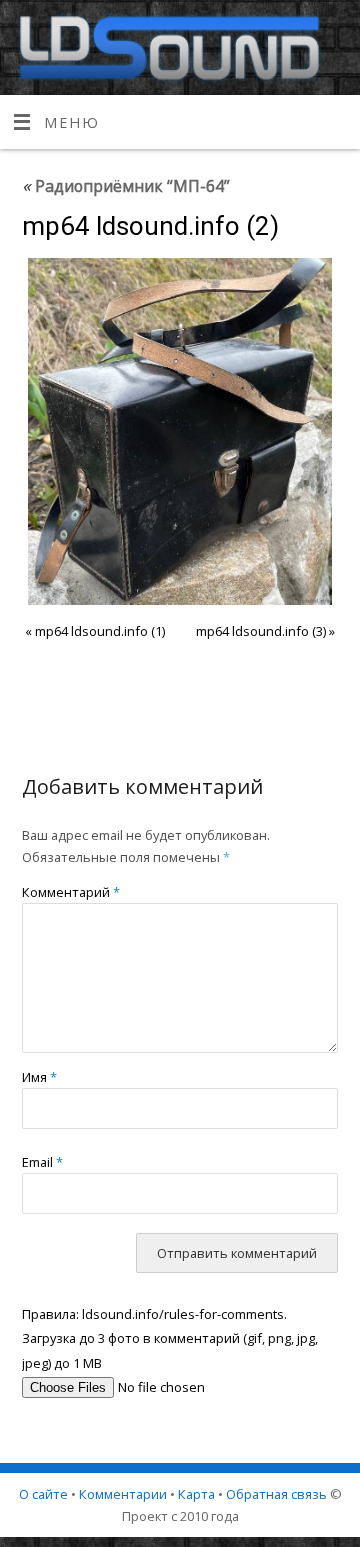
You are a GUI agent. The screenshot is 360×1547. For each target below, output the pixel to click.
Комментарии (123, 1494)
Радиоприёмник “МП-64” (126, 186)
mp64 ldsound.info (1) (100, 631)
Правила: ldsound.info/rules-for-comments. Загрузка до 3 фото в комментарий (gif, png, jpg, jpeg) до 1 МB (170, 1338)
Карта (196, 1494)
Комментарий (71, 892)
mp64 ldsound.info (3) (261, 631)
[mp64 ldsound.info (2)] (180, 431)
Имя (39, 1077)
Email (42, 1162)
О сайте (43, 1494)
